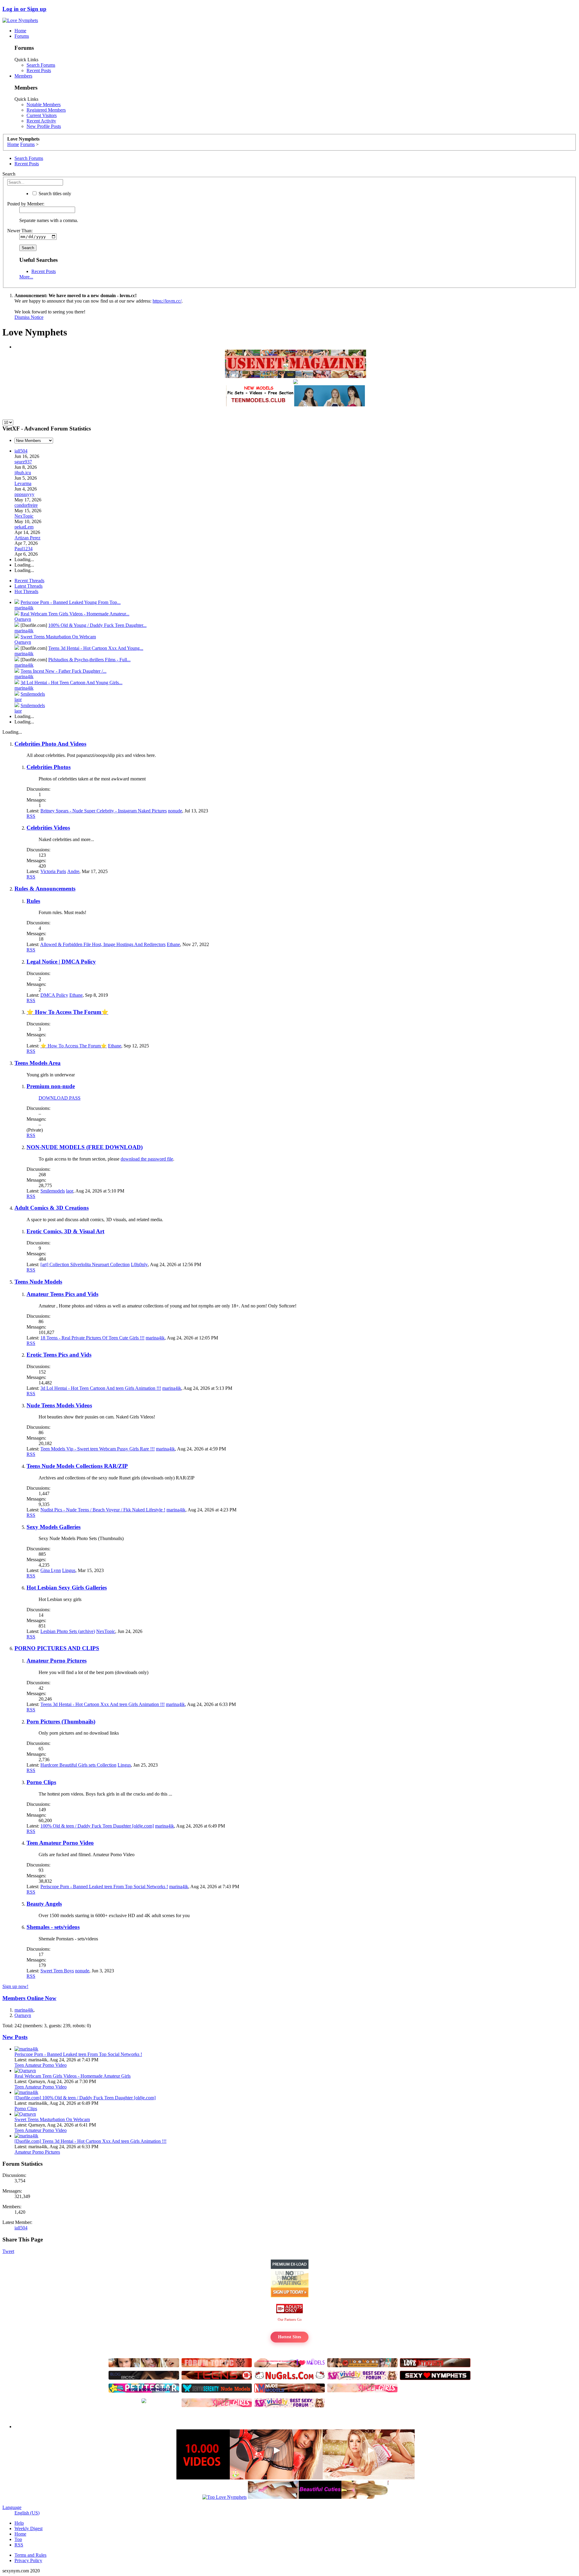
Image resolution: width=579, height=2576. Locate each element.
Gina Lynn (51, 1570)
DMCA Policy (54, 995)
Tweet (8, 2251)
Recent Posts (39, 70)
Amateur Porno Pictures (57, 1661)
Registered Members (46, 110)
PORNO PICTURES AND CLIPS (57, 1648)
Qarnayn (23, 619)
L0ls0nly (139, 1264)
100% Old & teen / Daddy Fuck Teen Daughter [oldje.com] (97, 1826)
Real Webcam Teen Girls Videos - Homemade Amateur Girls (73, 2076)
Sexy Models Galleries (54, 1527)
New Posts (15, 2037)
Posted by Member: (26, 204)
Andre (73, 871)
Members (23, 76)
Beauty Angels (44, 1904)
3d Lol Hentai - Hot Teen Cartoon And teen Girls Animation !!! (101, 1388)
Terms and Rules (30, 2555)
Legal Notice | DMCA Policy (61, 962)
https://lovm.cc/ (167, 301)
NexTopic (24, 516)
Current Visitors (42, 115)
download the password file (147, 1159)
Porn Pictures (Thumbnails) (61, 1722)
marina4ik (24, 608)
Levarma (23, 483)
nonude (175, 811)
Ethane (173, 944)
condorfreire (26, 505)
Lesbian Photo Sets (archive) (68, 1631)
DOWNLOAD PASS (60, 1098)
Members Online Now (29, 1998)
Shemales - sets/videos (53, 1927)
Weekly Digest (28, 2528)
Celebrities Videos (48, 828)
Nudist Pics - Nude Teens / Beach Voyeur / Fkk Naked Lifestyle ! (103, 1510)
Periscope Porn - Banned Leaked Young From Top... (71, 602)
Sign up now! (15, 1986)
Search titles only (54, 194)
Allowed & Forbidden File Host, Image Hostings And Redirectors (103, 944)
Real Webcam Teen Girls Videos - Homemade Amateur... (75, 614)
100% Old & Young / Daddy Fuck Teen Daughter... (97, 625)
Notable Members (44, 105)
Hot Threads (26, 591)
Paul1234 (24, 549)
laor (18, 699)
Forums (22, 36)
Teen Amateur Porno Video (60, 1843)
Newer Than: (20, 231)
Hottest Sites (289, 2337)
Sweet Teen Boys (57, 1971)
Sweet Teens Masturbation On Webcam (58, 637)
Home (20, 31)
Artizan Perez (27, 538)
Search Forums (41, 65)
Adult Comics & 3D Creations (52, 1208)
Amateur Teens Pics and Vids (62, 1294)
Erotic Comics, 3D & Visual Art (65, 1231)
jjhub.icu (23, 473)
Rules (33, 901)
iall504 (21, 451)
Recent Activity (41, 121)
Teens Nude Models (38, 1282)
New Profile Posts (44, 126)
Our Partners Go (290, 2320)
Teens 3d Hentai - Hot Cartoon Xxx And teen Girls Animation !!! (103, 1704)
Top (18, 2539)
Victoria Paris (53, 871)
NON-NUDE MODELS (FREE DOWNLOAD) (85, 1147)
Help (19, 2523)
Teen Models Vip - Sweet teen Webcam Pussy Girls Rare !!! (98, 1449)
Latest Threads (28, 586)
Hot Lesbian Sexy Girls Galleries (67, 1588)
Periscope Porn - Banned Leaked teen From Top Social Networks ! (104, 1887)
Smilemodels (33, 694)
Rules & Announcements (45, 889)
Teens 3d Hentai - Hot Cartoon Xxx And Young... (96, 648)
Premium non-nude (51, 1086)
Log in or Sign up (24, 9)
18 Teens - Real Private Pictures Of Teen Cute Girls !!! (92, 1338)
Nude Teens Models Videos (59, 1405)
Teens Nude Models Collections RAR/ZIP (77, 1466)
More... (26, 277)
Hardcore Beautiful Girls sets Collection (78, 1765)
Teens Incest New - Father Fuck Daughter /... (63, 671)
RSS (31, 816)
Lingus (69, 1570)
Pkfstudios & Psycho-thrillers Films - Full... (89, 660)
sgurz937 (23, 462)
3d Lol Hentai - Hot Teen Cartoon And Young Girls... (71, 683)
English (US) (27, 2513)
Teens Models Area (38, 1063)
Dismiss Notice (29, 317)
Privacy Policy (28, 2560)
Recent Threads (29, 581)
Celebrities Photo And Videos (50, 744)
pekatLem (24, 527)
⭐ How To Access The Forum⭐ (67, 1012)
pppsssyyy (24, 494)
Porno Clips (41, 1782)
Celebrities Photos (49, 767)
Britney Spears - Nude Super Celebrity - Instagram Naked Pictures (104, 811)
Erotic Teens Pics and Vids (59, 1355)
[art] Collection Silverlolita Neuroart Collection (85, 1264)
